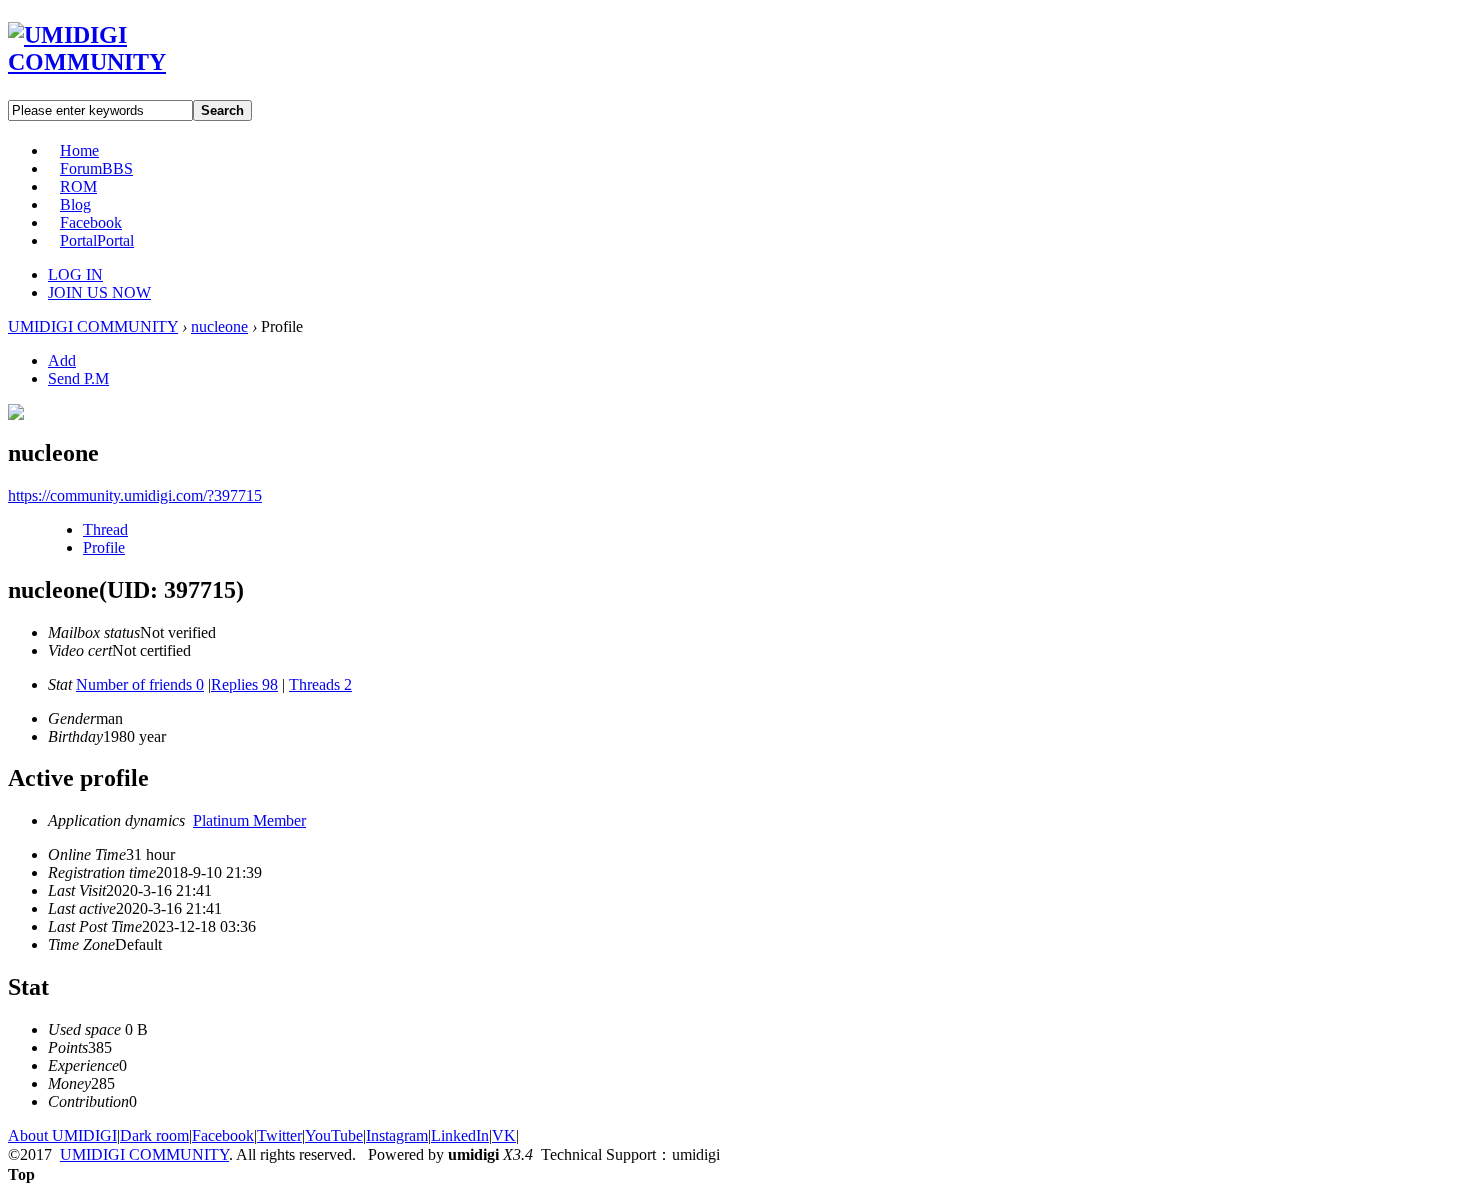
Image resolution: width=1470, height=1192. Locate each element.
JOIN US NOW (99, 292)
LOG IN (75, 274)
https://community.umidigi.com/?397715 (135, 495)
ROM (78, 186)
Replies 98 (244, 684)
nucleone (219, 326)
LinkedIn (460, 1135)
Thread (105, 529)
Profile (104, 547)
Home (79, 150)
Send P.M (78, 378)
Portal (97, 240)
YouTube (334, 1135)
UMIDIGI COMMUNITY (93, 326)
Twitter (279, 1135)
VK (504, 1135)
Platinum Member (249, 820)
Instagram (397, 1135)
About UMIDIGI (62, 1135)
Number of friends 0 (140, 684)
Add (62, 360)
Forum (96, 168)
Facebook (91, 222)
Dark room (154, 1135)
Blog (75, 204)
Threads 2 (320, 684)
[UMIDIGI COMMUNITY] (115, 62)
